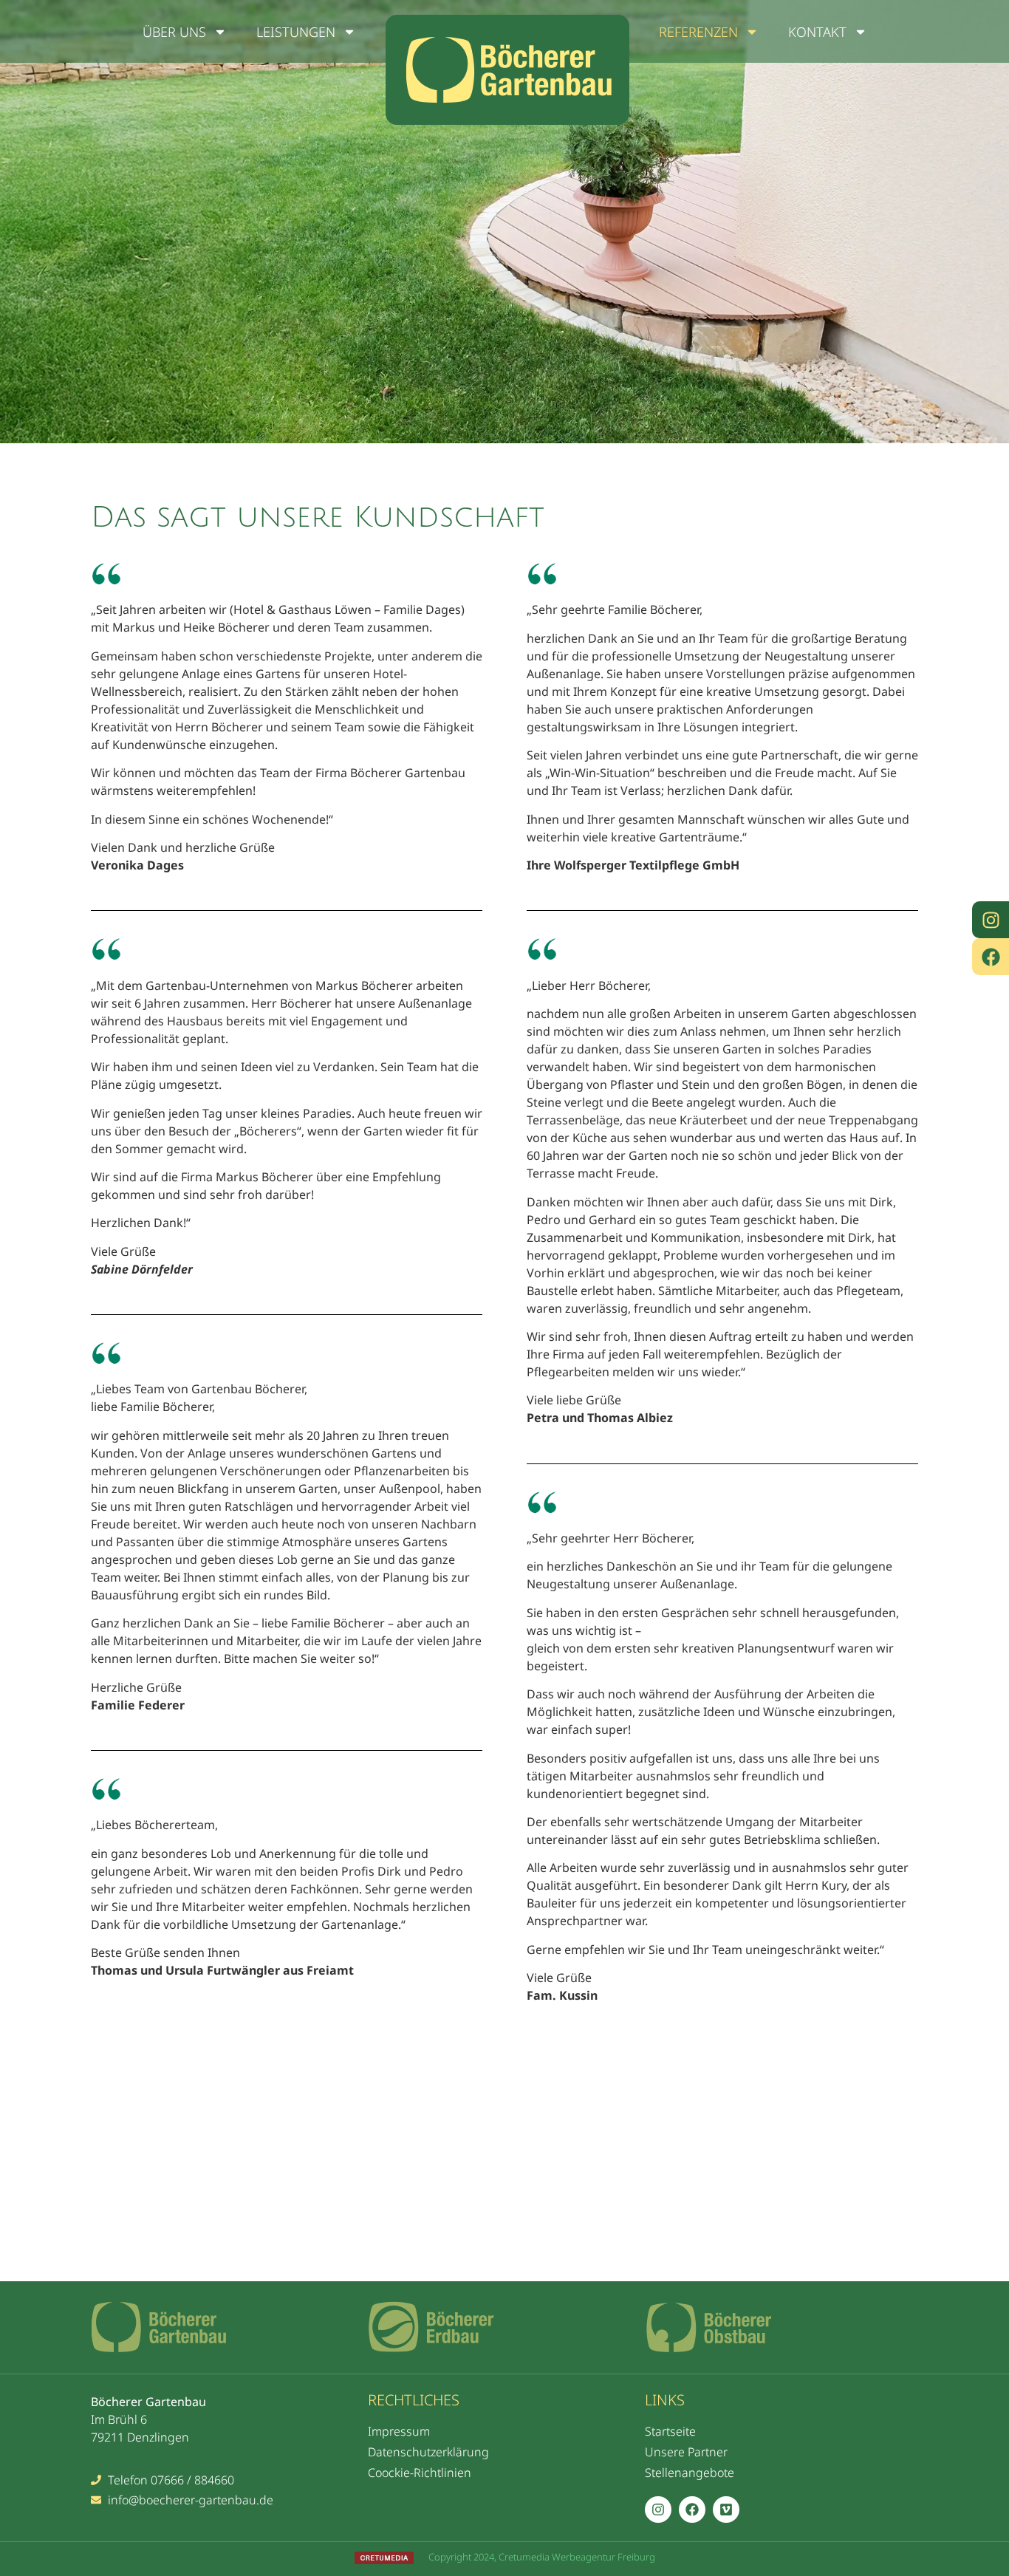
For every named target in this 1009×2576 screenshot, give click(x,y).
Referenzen (698, 32)
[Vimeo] (726, 2510)
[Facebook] (991, 957)
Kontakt (817, 32)
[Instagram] (991, 920)
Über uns (174, 32)
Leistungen (296, 32)
